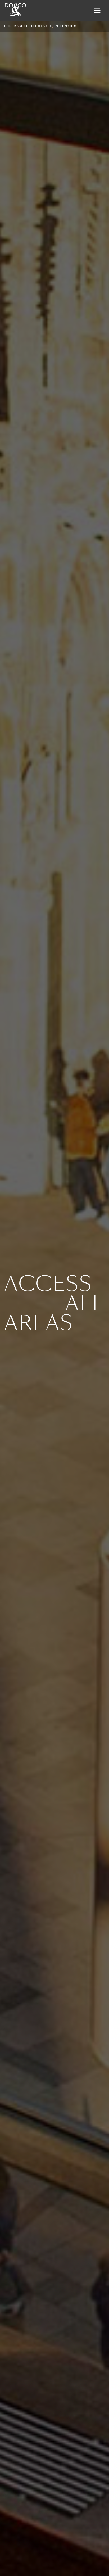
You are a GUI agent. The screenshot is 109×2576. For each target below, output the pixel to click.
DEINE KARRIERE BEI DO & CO (28, 26)
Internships (65, 26)
